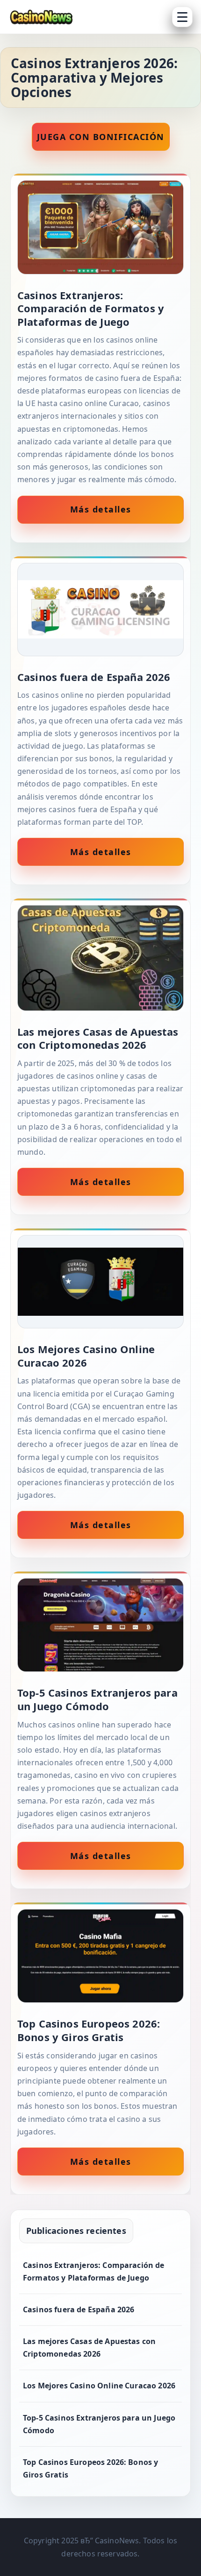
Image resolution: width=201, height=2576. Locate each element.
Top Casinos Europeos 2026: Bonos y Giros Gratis (90, 2468)
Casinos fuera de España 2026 (79, 2309)
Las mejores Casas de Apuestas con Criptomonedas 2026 (89, 2348)
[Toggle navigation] (182, 17)
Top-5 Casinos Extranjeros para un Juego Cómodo (99, 2424)
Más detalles (101, 509)
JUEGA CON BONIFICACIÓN (101, 137)
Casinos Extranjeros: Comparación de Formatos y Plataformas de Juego (94, 2271)
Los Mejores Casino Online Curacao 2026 (99, 2386)
